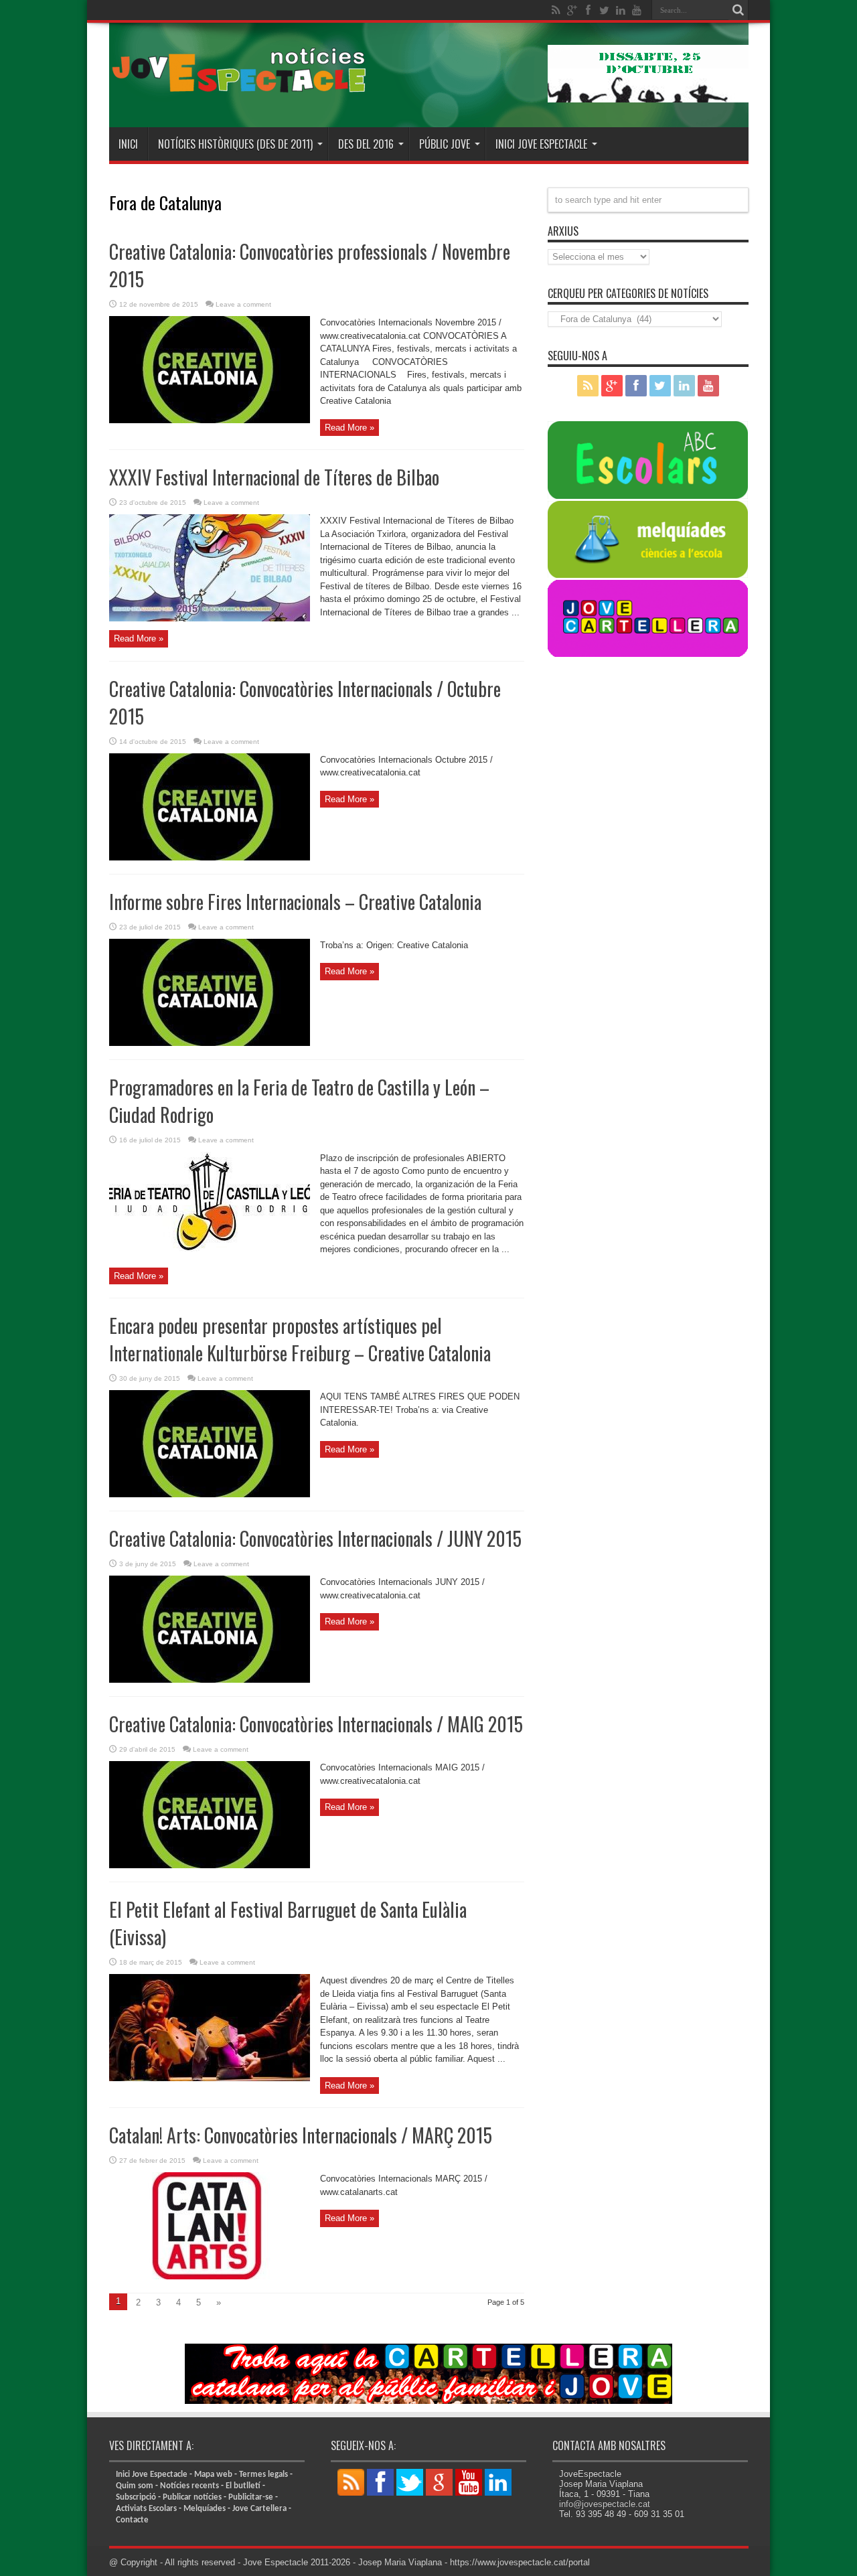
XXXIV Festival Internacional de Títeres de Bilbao (274, 477)
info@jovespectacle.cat (605, 2504)
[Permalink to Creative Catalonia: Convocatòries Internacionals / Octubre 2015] (210, 857)
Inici (128, 144)
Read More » (349, 428)
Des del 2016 (366, 144)
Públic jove (445, 144)
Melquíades (205, 2509)
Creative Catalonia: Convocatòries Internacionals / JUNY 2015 (315, 1538)
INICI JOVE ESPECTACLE (541, 144)
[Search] (738, 10)
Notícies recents (189, 2486)
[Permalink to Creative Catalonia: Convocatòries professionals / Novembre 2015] (210, 420)
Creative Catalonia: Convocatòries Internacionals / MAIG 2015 (316, 1724)
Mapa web (213, 2475)
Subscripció (136, 2497)
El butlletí (243, 2486)
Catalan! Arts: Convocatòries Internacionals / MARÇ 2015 (301, 2135)
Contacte (132, 2520)
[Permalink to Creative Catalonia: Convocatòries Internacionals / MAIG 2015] (210, 1865)
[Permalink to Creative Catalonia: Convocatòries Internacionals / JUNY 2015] (210, 1680)
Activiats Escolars (146, 2509)
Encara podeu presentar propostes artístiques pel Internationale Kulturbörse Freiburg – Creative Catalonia (300, 1339)
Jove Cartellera (259, 2509)
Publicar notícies (192, 2497)
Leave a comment (243, 304)
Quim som (135, 2486)
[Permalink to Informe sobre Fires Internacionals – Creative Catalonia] (210, 1043)
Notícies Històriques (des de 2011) (235, 144)
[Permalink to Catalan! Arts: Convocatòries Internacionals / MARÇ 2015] (210, 2276)
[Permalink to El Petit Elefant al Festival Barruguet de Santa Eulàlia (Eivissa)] (210, 2078)
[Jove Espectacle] (240, 94)
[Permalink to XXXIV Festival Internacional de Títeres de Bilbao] (210, 618)
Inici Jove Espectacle (152, 2475)
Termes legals (263, 2475)
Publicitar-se (251, 2497)
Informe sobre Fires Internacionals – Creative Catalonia (295, 902)
